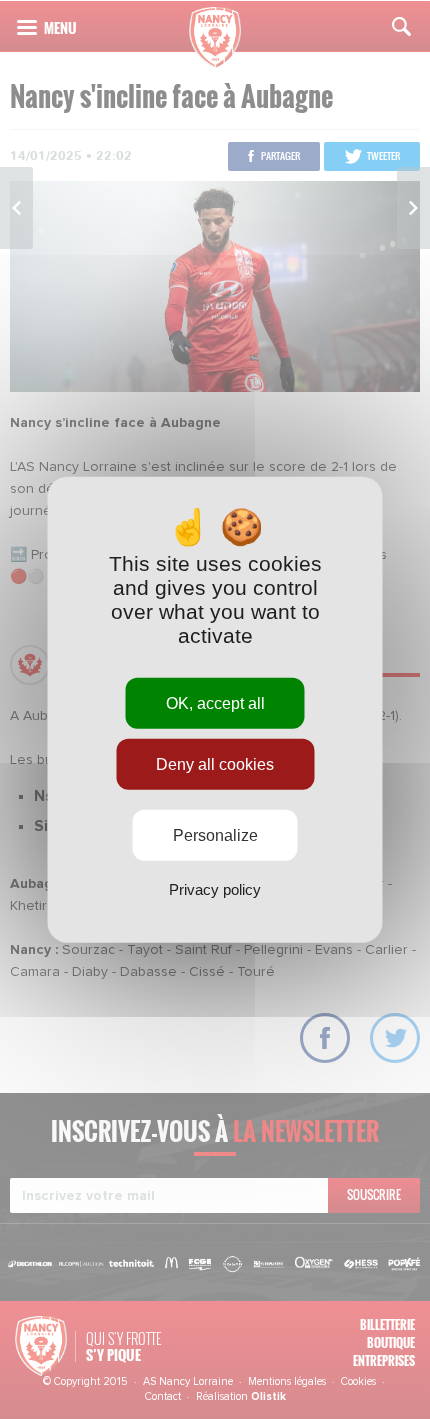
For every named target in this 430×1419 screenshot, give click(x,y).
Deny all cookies (215, 763)
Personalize (215, 835)
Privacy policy (215, 889)
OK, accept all (215, 702)
